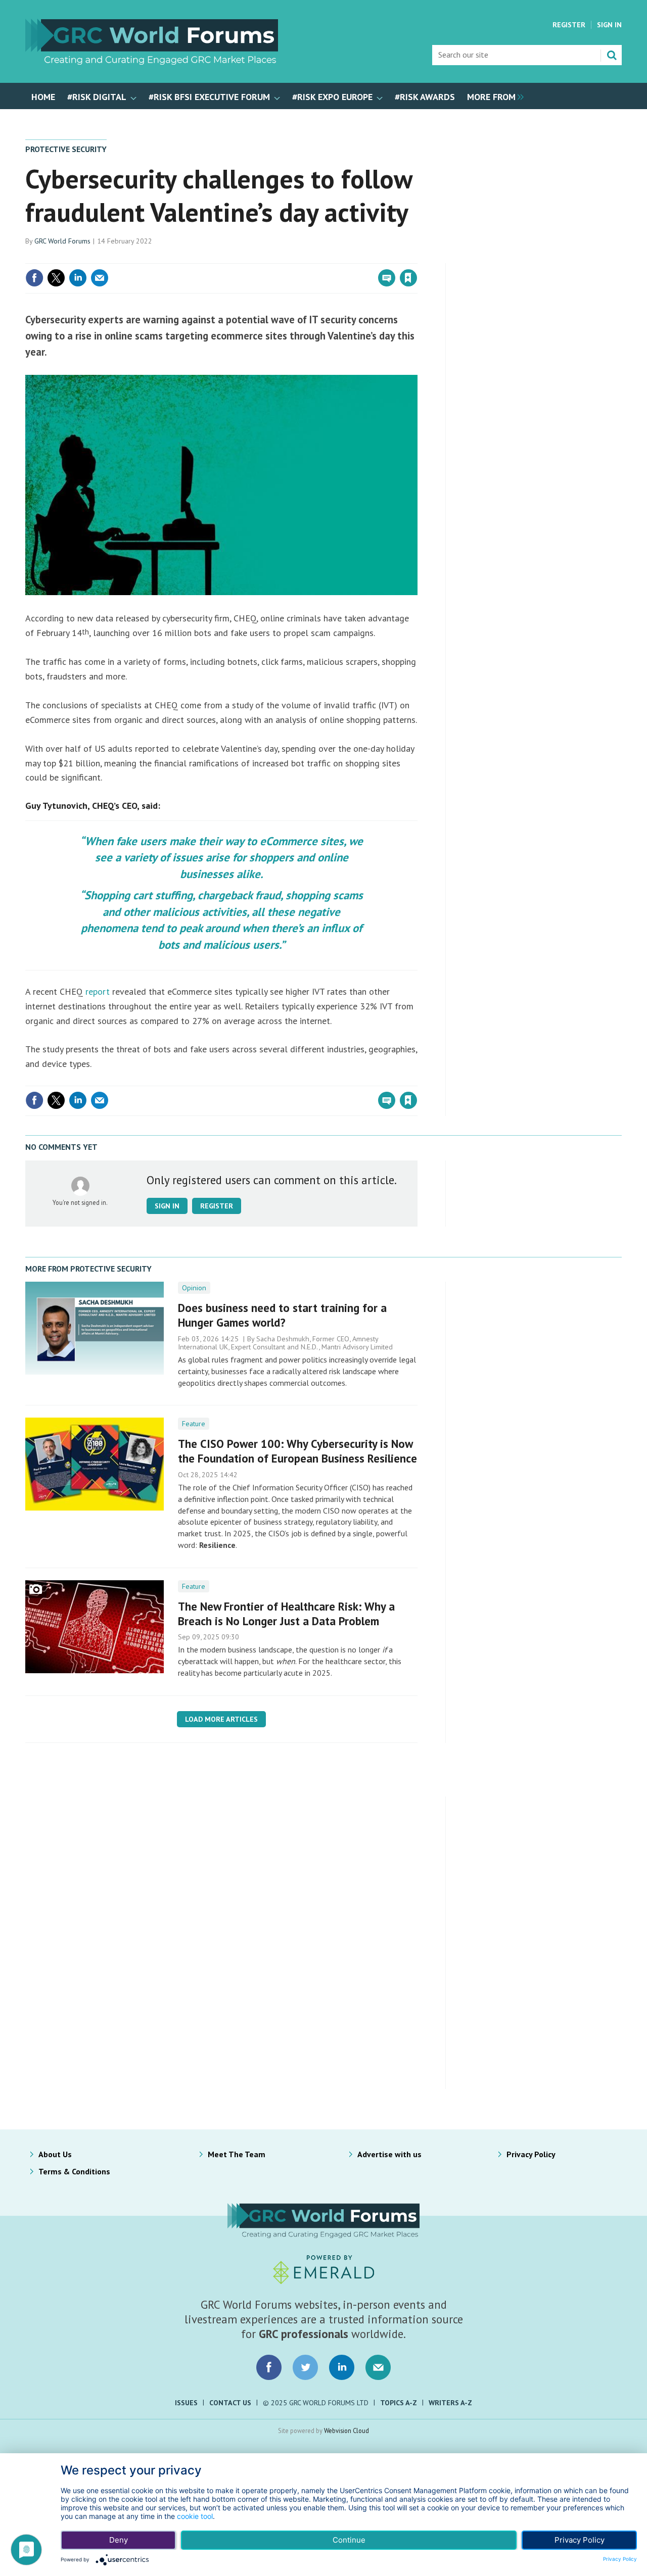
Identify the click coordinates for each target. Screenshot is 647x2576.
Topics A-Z (399, 2403)
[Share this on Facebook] (34, 278)
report (99, 991)
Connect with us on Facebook (269, 2367)
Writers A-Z (450, 2403)
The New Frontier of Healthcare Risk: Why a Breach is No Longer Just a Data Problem (286, 1614)
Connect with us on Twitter (305, 2367)
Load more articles (221, 1719)
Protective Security (66, 149)
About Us (55, 2154)
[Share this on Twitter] (56, 278)
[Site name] (152, 62)
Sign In (609, 25)
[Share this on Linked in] (78, 278)
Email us (378, 2367)
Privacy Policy (531, 2154)
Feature (194, 1424)
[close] (417, 257)
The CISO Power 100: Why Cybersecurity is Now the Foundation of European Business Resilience (297, 1451)
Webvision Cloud (346, 2431)
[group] (493, 96)
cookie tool (195, 2516)
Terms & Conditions (74, 2171)
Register (569, 25)
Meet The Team (237, 2154)
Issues (186, 2403)
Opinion (194, 1288)
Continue (349, 2540)
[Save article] (408, 278)
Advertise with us (389, 2154)
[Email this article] (100, 278)
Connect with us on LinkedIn (342, 2367)
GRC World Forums (62, 241)
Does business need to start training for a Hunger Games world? (282, 1315)
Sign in (290, 257)
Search (612, 55)
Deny (119, 2540)
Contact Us (230, 2403)
